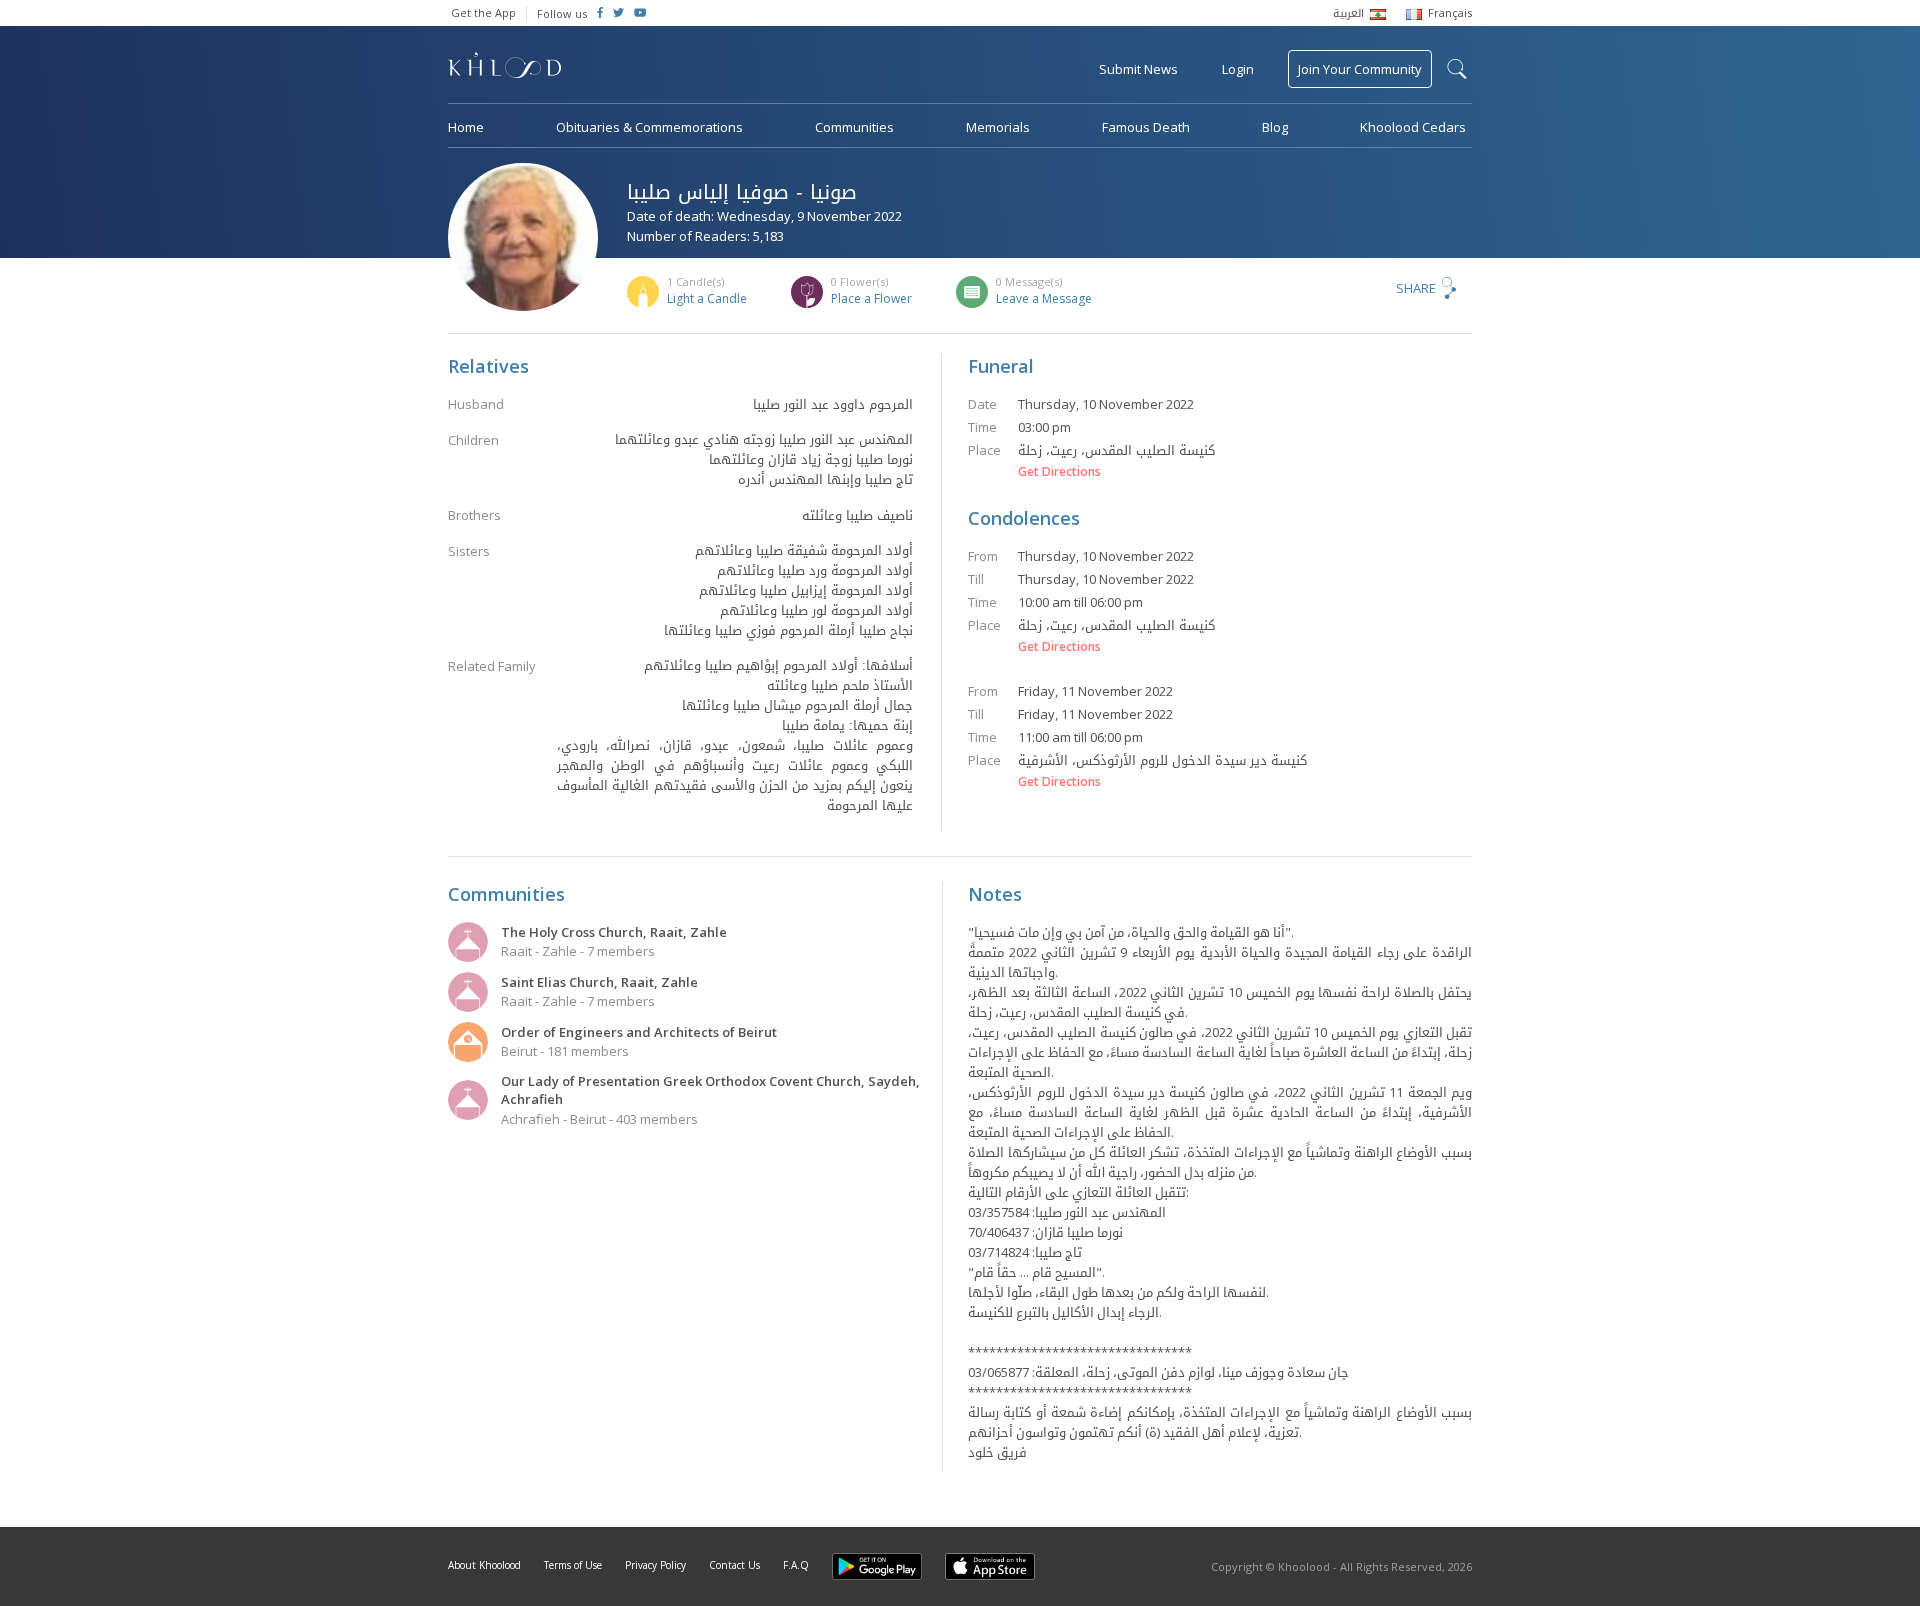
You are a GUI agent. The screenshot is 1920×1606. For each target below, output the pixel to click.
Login (1238, 69)
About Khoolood (484, 1565)
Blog (1275, 127)
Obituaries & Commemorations (649, 127)
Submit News (1138, 69)
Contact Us (734, 1565)
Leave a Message (1044, 298)
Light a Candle (707, 298)
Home (466, 127)
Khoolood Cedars (1413, 127)
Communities (854, 127)
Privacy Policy (655, 1565)
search (1457, 69)
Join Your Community (1360, 69)
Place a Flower (871, 298)
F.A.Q (796, 1565)
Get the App (483, 12)
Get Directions (1059, 472)
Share (1416, 288)
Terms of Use (573, 1565)
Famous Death (1146, 127)
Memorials (998, 127)
